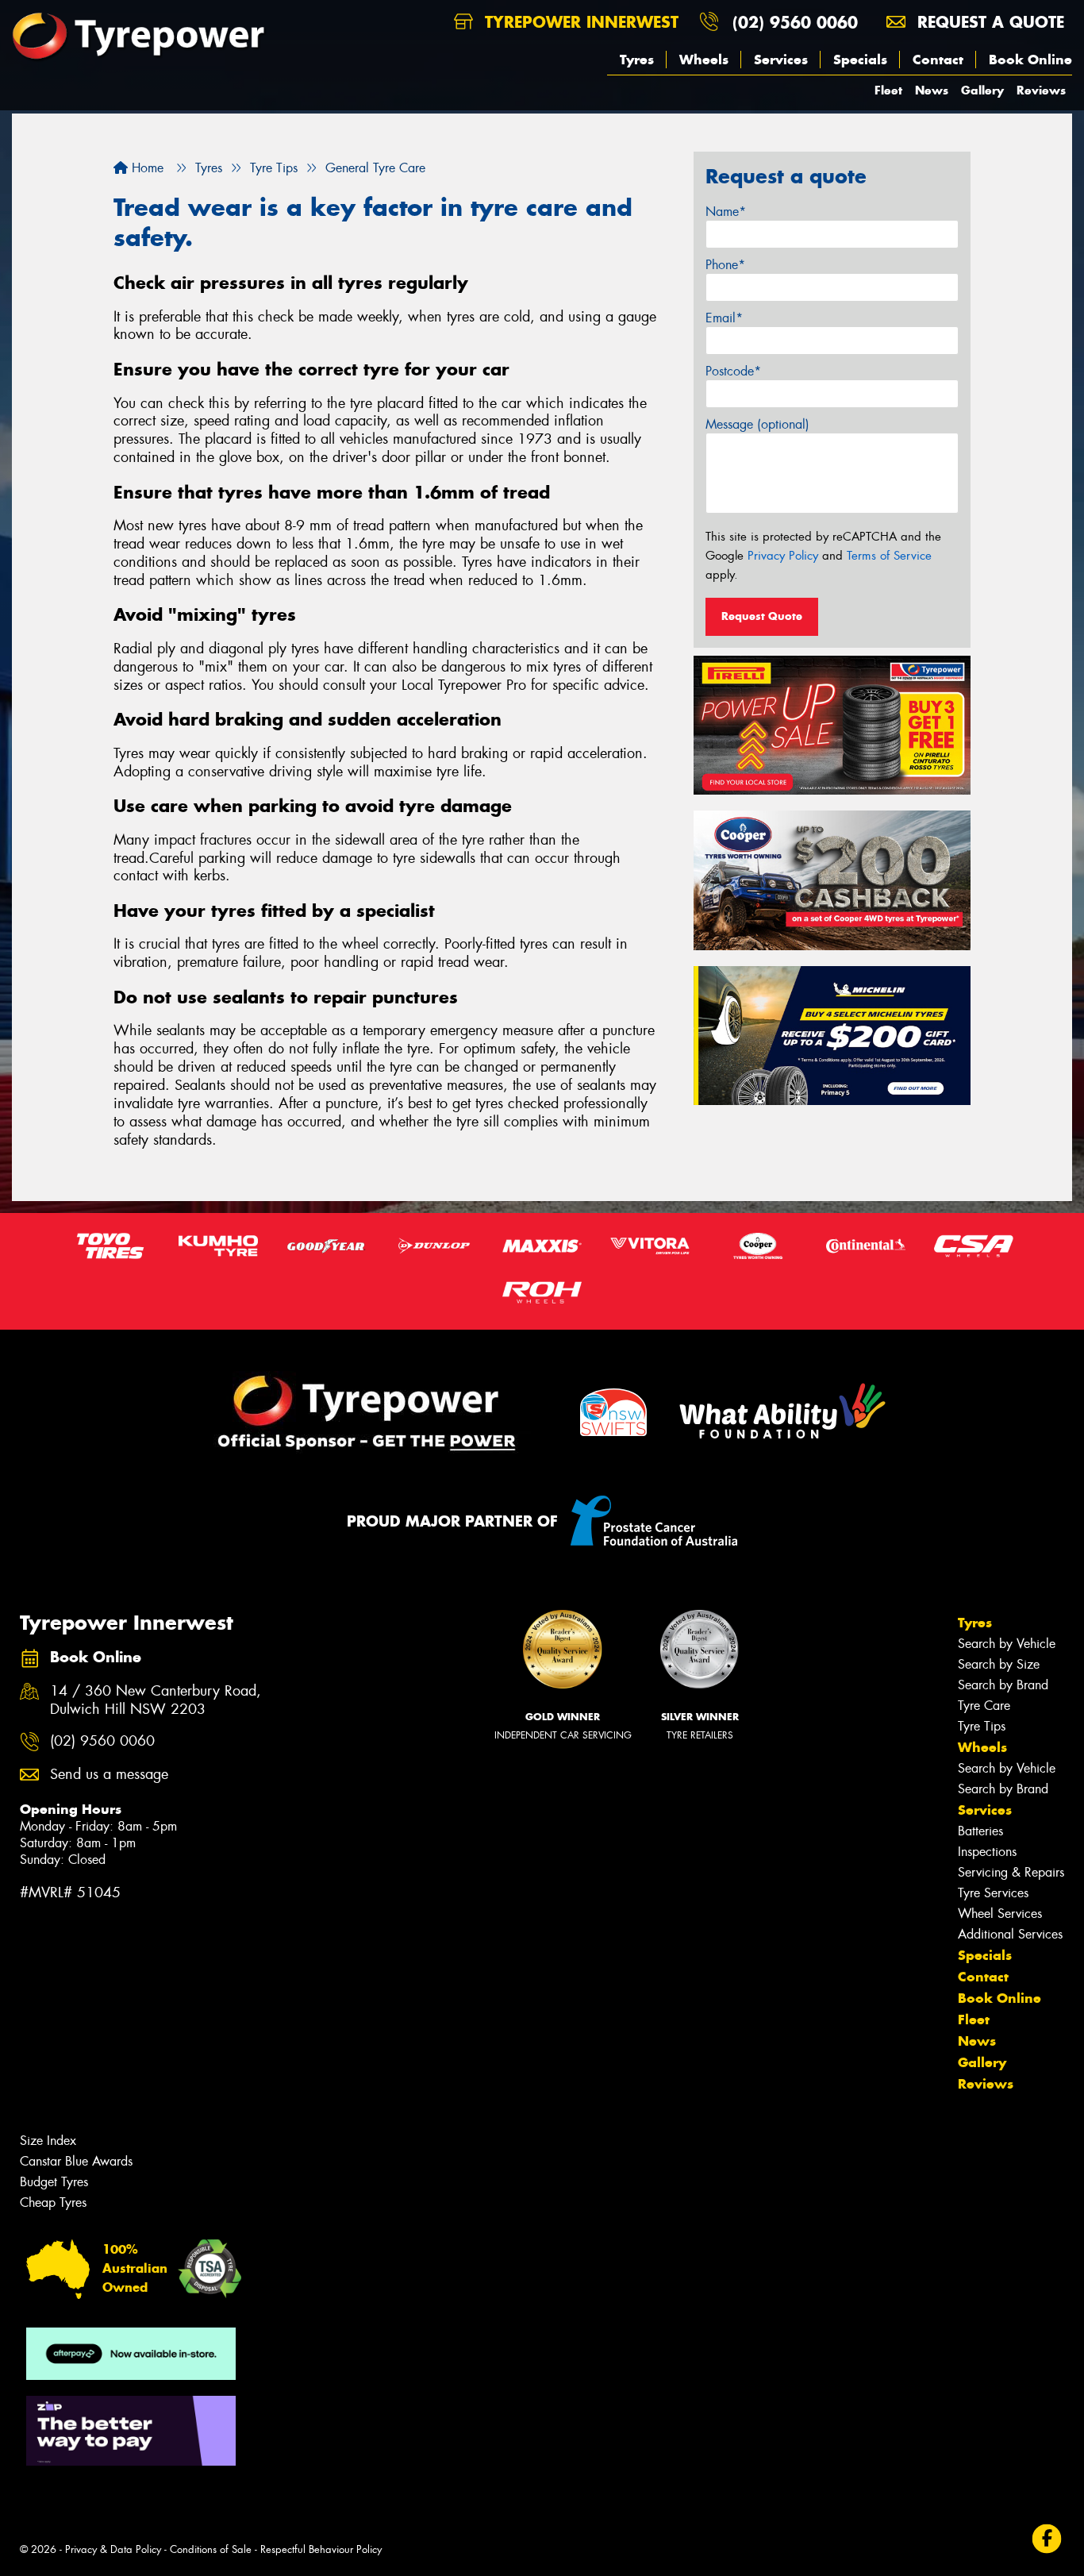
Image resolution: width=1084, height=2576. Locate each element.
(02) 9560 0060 (795, 22)
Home (146, 168)
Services (781, 60)
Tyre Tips (982, 1726)
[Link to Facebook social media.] (1047, 2538)
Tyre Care (984, 1706)
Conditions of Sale (211, 2549)
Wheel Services (1000, 1914)
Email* (724, 318)
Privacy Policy (783, 556)
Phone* (725, 265)
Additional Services (1010, 1934)
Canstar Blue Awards (76, 2161)
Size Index (48, 2141)
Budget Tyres (54, 2182)
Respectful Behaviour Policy (321, 2549)
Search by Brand (1003, 1685)
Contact (938, 60)
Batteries (980, 1831)
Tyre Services (993, 1893)
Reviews (1041, 90)
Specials (860, 60)
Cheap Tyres (53, 2202)
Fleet (888, 90)
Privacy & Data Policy (113, 2549)
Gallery (982, 90)
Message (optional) (757, 424)
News (932, 90)
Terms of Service (889, 556)
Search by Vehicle (1007, 1644)
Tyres (637, 60)
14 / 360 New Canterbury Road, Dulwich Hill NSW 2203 (156, 1700)
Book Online (1030, 60)
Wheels (704, 60)
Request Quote (762, 616)
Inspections (987, 1852)
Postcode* (733, 371)
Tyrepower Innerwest (579, 22)
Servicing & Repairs (1011, 1872)
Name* (726, 212)
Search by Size (999, 1664)
